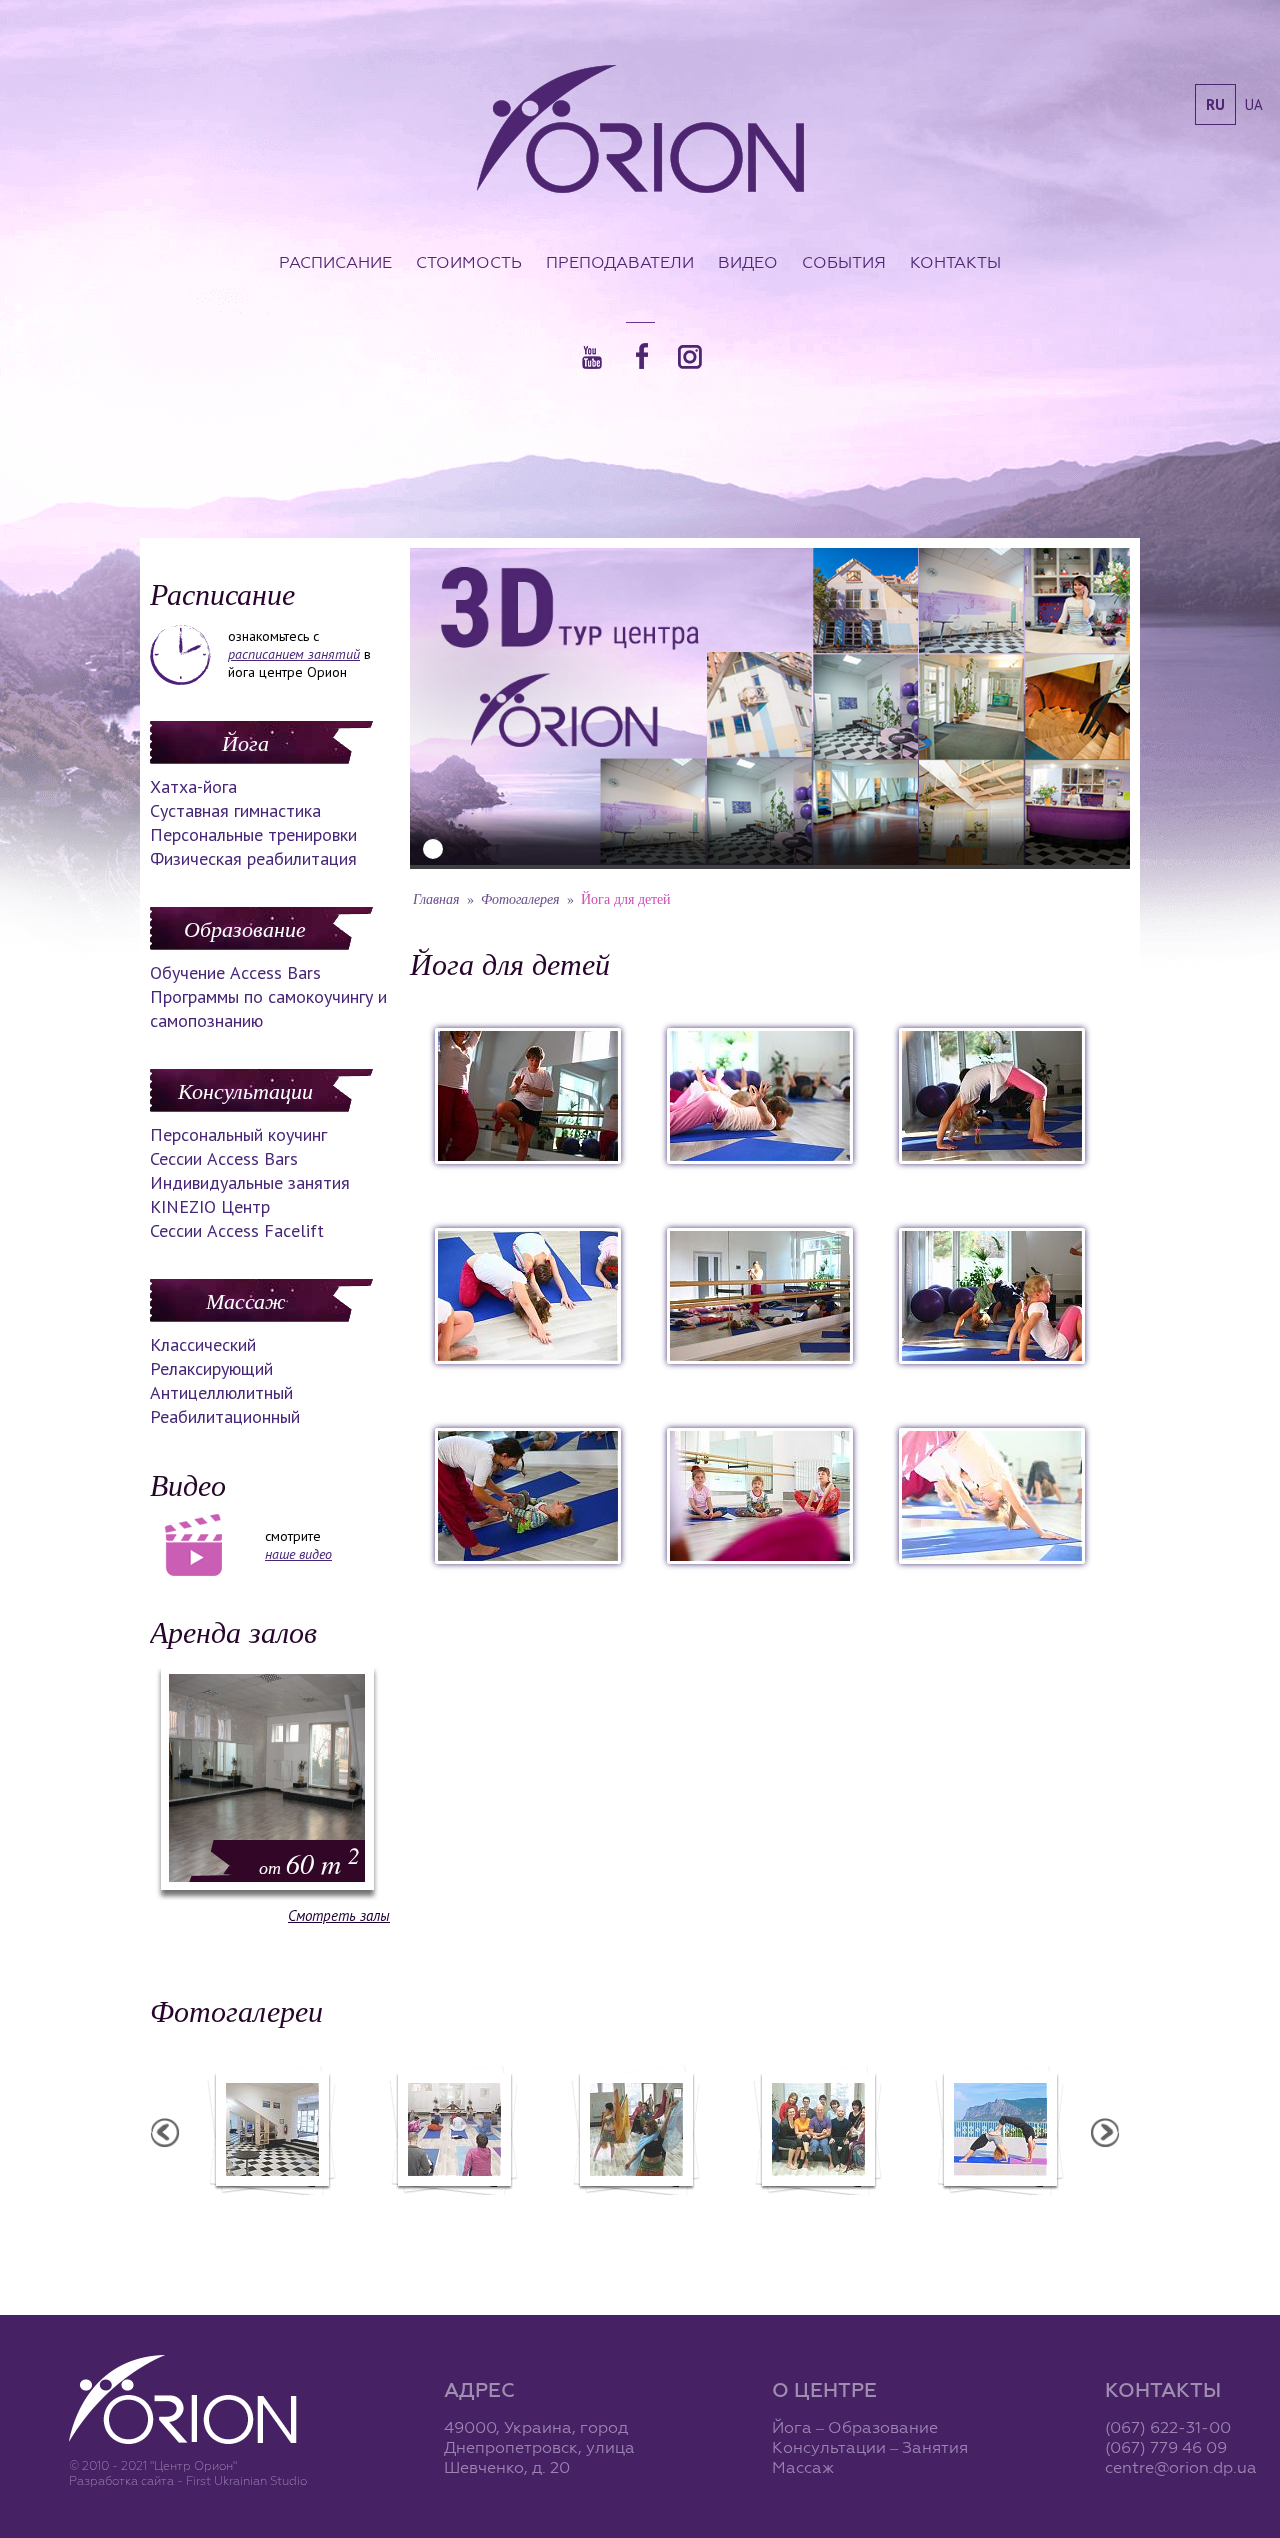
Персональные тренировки (253, 834)
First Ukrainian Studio (246, 2480)
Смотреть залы (339, 1915)
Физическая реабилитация (253, 858)
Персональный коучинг (238, 1134)
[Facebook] (642, 356)
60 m (309, 1863)
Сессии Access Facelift (237, 1230)
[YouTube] (592, 357)
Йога (245, 742)
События (844, 262)
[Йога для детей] (528, 1158)
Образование (245, 928)
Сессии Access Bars (224, 1158)
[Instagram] (690, 357)
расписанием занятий (294, 654)
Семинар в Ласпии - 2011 (999, 2208)
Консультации (245, 1090)
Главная (436, 898)
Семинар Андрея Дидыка (817, 2208)
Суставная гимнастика (235, 810)
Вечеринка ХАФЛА (635, 2208)
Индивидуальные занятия (250, 1182)
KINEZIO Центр (210, 1206)
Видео (748, 262)
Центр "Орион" (271, 2208)
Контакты (955, 262)
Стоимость (469, 262)
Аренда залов (233, 1631)
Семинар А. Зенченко (453, 2208)
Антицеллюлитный (221, 1392)
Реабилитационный (225, 1416)
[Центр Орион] (640, 131)
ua (1254, 104)
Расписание (335, 262)
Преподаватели (620, 262)
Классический (203, 1344)
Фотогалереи (236, 2010)
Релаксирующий (211, 1368)
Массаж (245, 1300)
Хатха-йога (193, 786)
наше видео (298, 1554)
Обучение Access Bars (235, 972)
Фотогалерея (520, 898)
